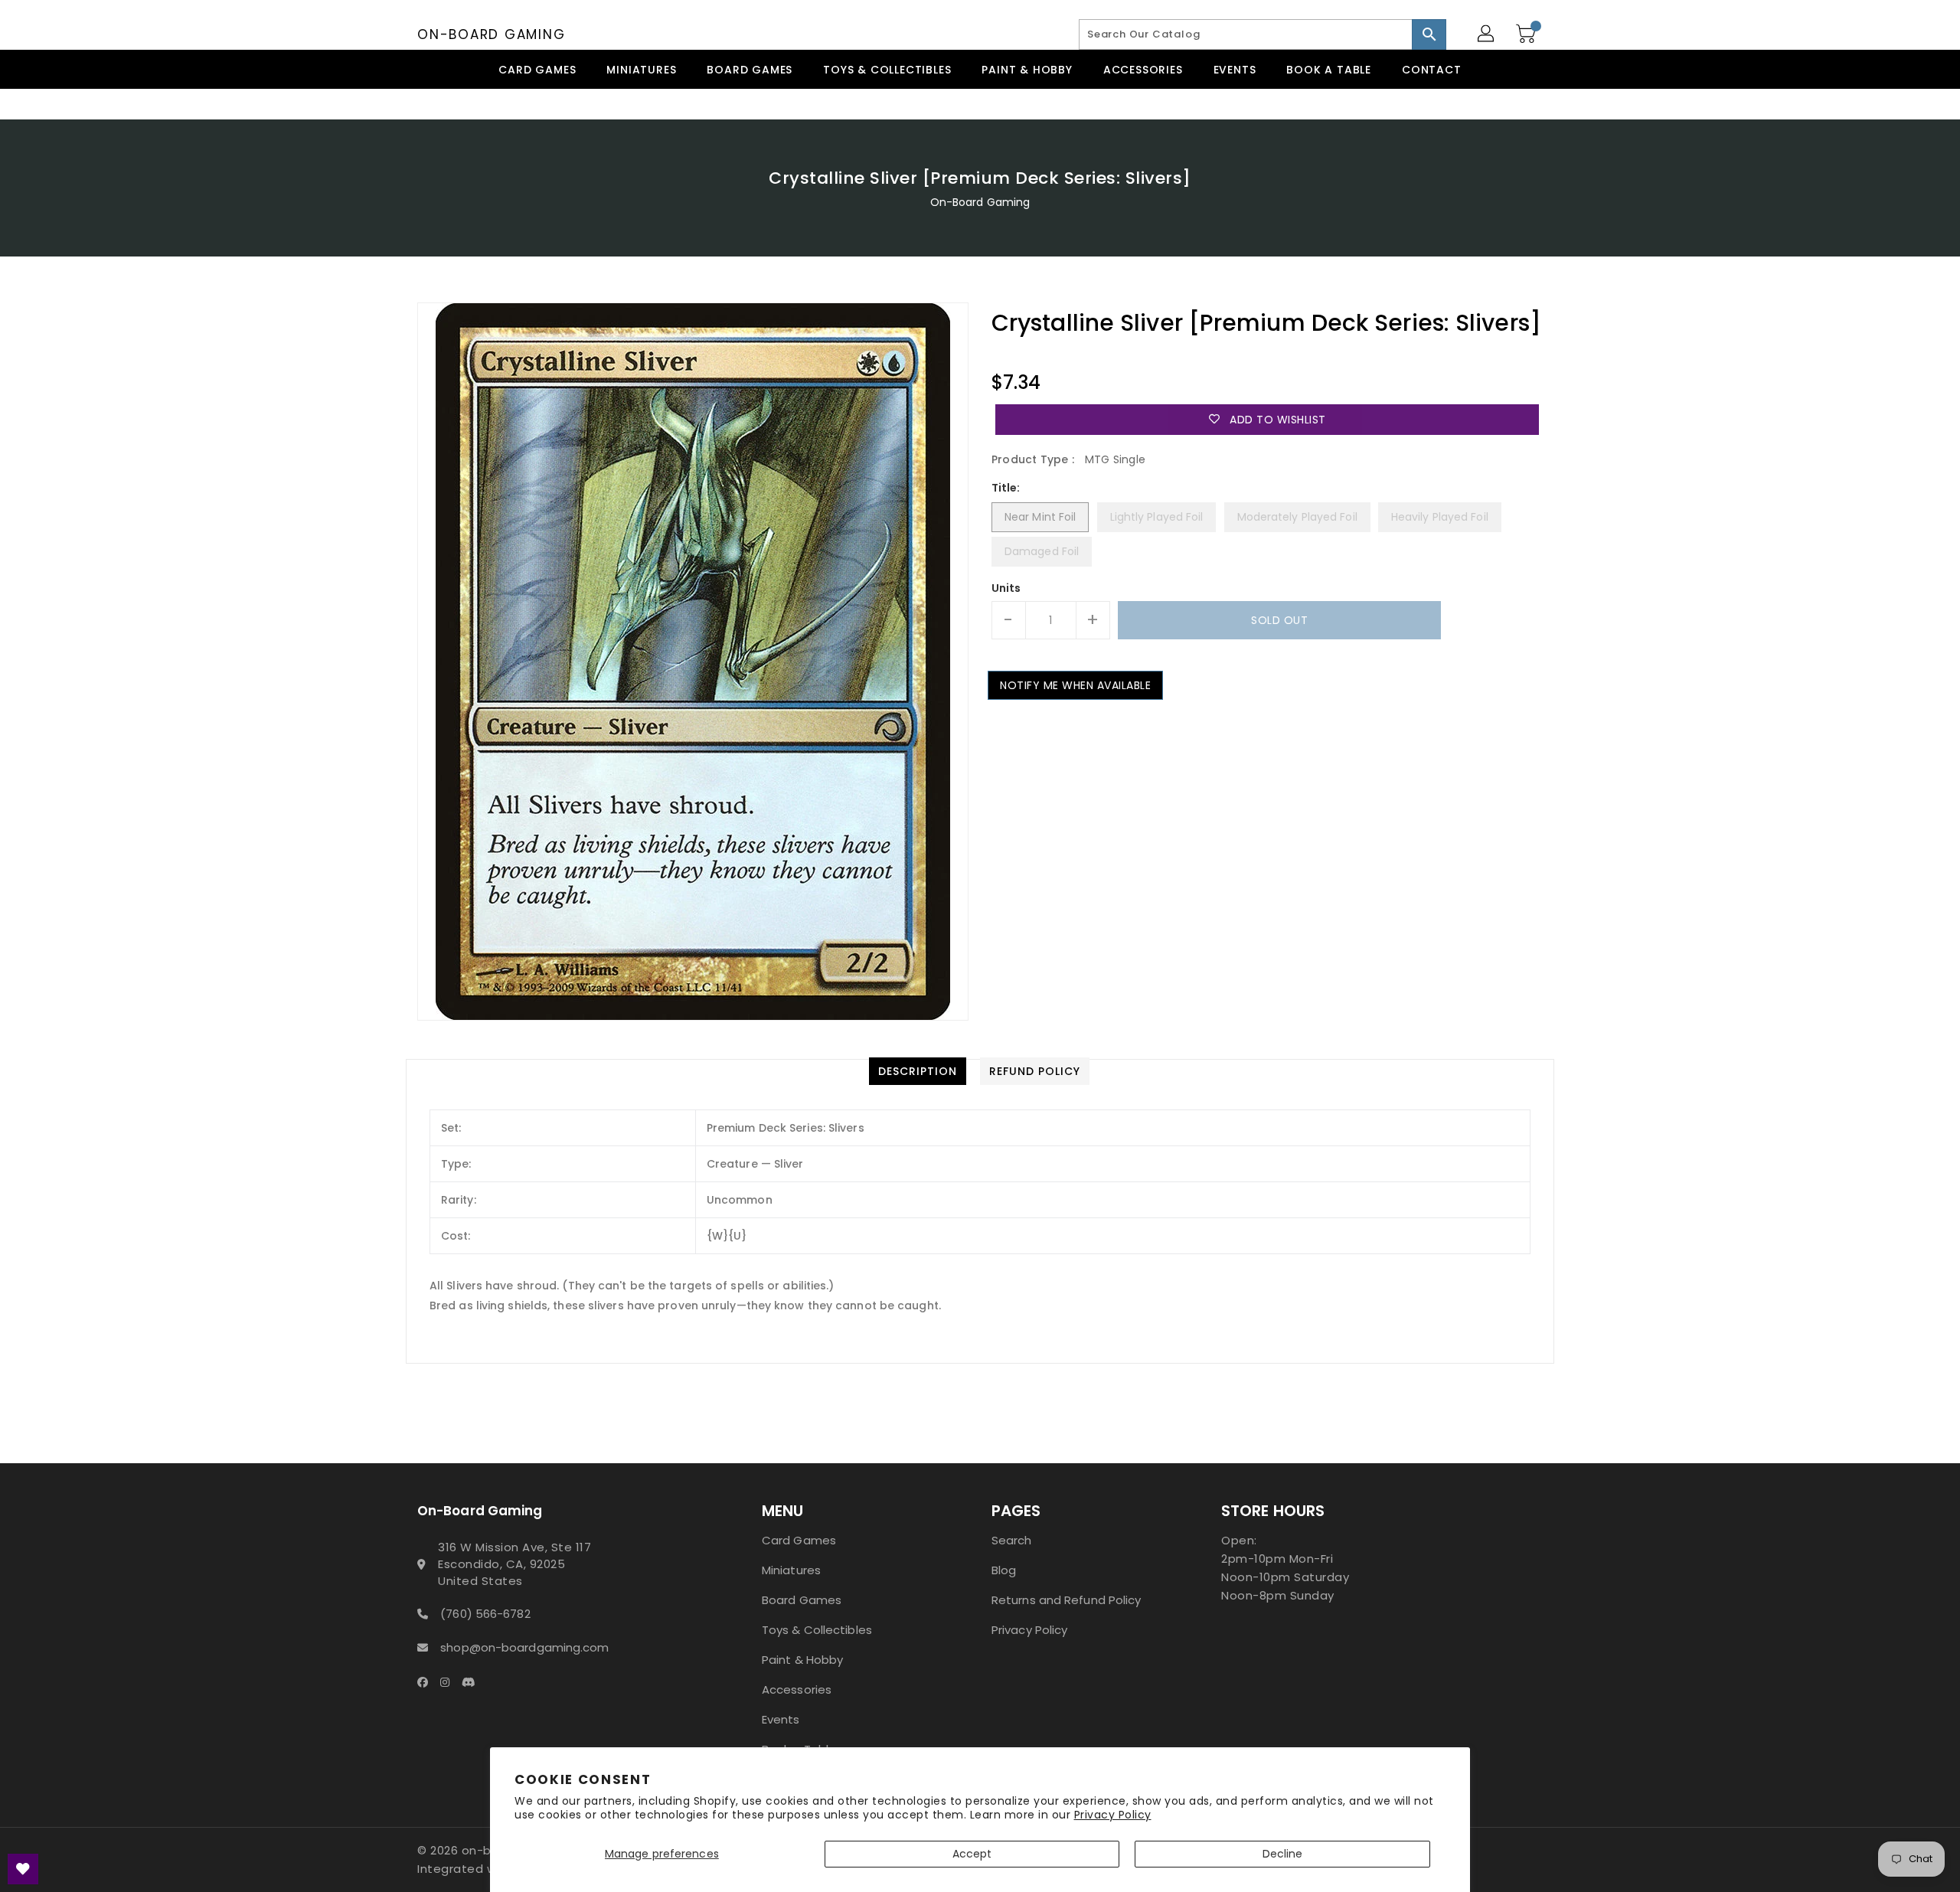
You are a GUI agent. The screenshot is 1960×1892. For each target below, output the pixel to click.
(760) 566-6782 (485, 1614)
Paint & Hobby (802, 1660)
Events (781, 1719)
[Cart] (1527, 34)
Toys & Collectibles (817, 1630)
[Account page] (1487, 34)
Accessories (797, 1689)
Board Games (802, 1600)
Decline (1283, 1854)
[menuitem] (537, 69)
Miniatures (791, 1570)
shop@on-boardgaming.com (524, 1647)
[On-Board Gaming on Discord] (473, 1681)
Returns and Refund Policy (1067, 1600)
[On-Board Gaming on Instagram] (449, 1681)
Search (1012, 1540)
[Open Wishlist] (23, 1869)
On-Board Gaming (491, 34)
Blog (1004, 1570)
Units (1006, 588)
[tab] (918, 1071)
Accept (972, 1854)
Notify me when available (1075, 685)
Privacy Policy (1113, 1815)
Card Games (799, 1540)
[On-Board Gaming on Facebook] (427, 1681)
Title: (1006, 488)
